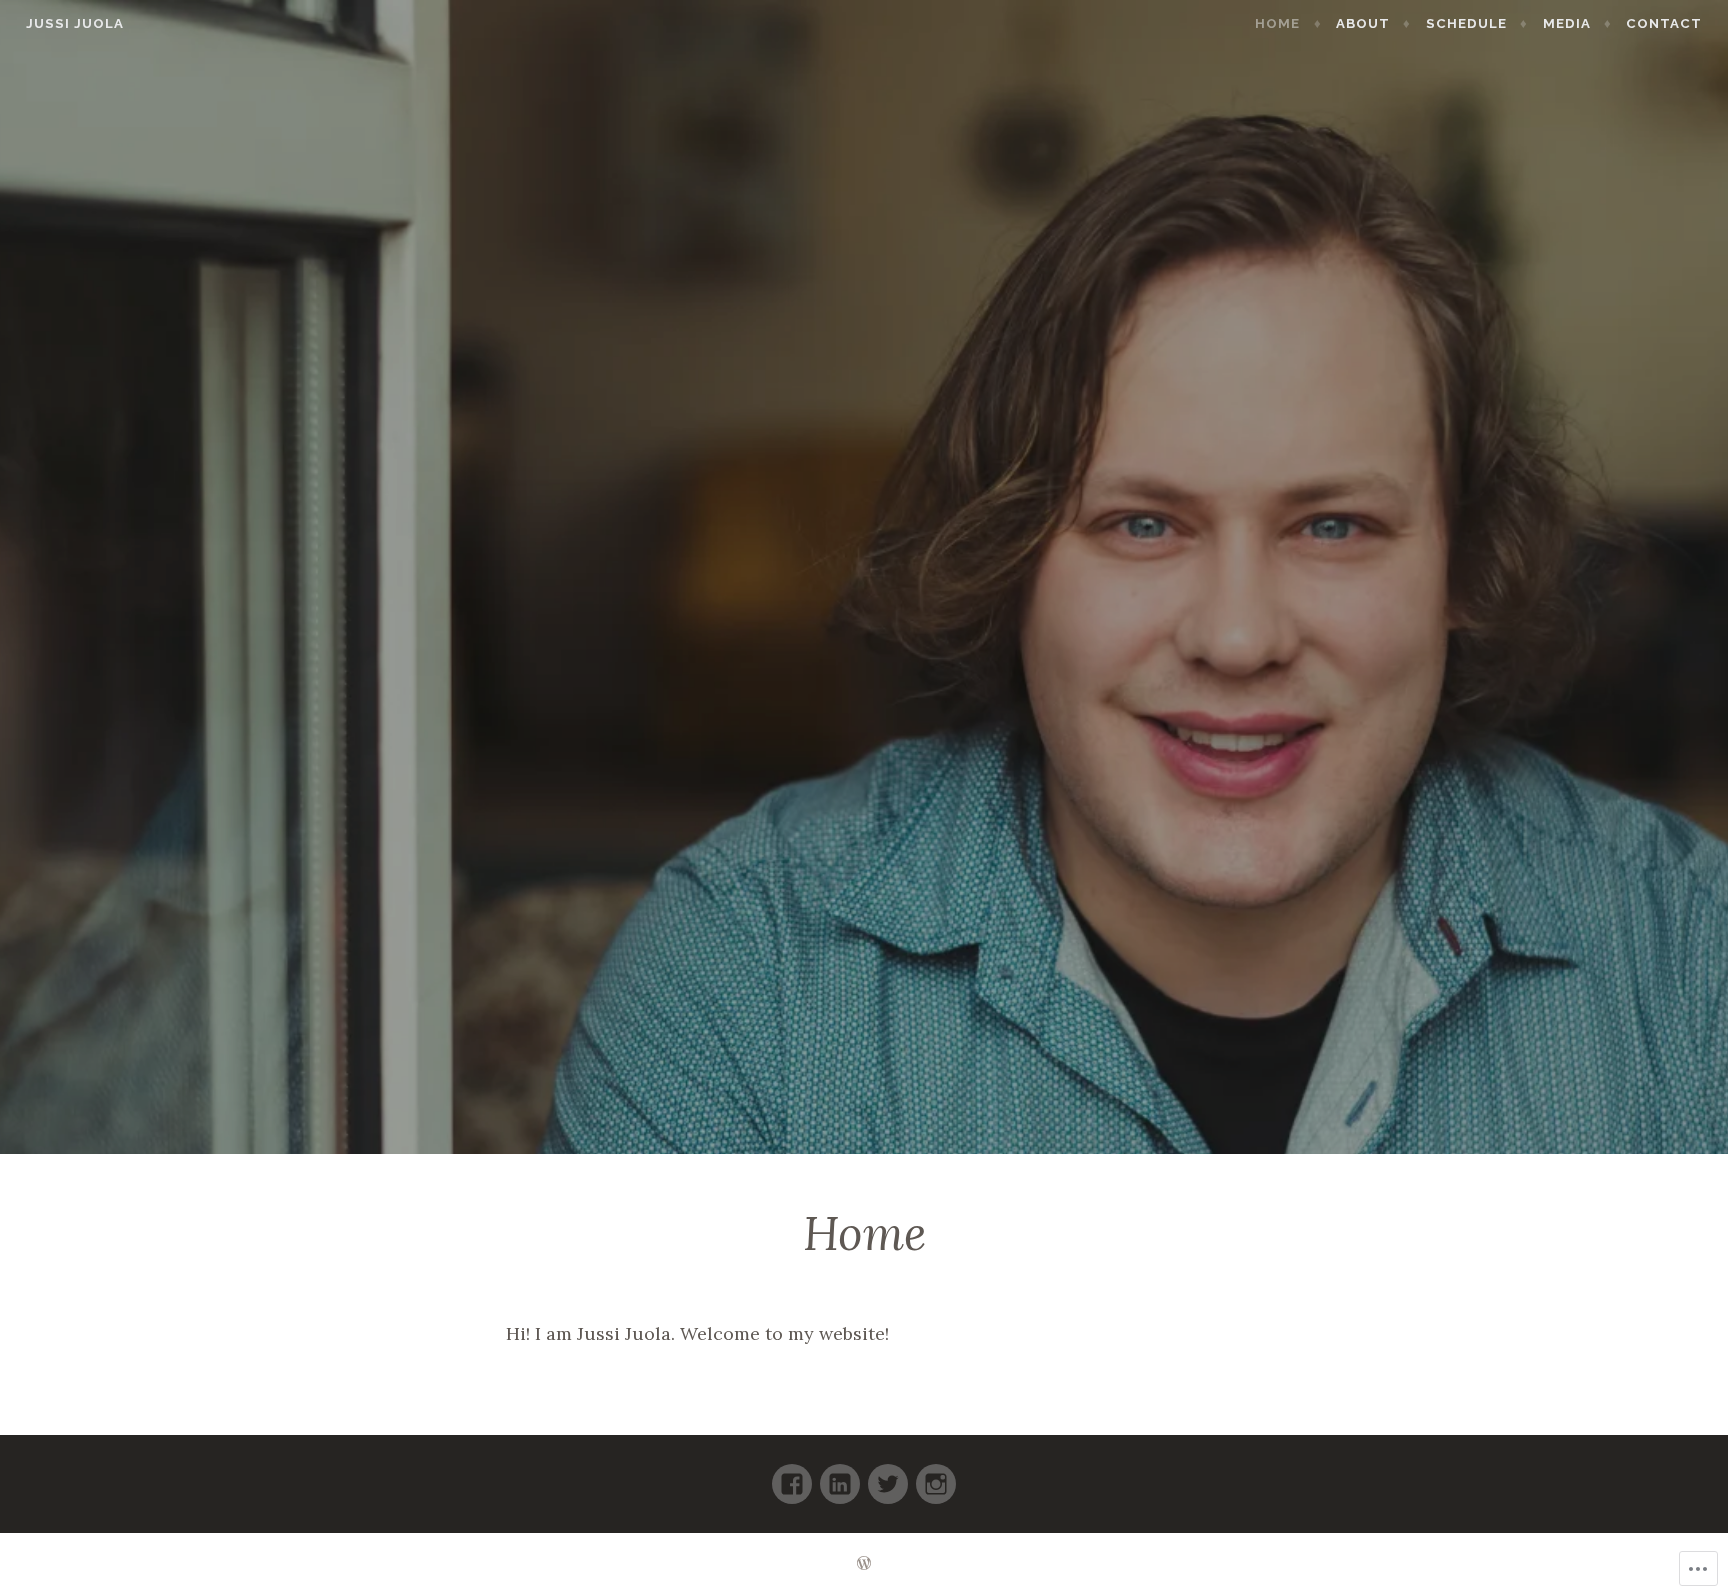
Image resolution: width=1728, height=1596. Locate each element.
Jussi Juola (75, 23)
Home (1277, 23)
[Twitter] (888, 1475)
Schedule (1466, 23)
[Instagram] (936, 1475)
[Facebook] (792, 1475)
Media (1567, 23)
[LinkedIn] (840, 1475)
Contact (1664, 23)
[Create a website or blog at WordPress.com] (864, 1564)
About (1363, 23)
